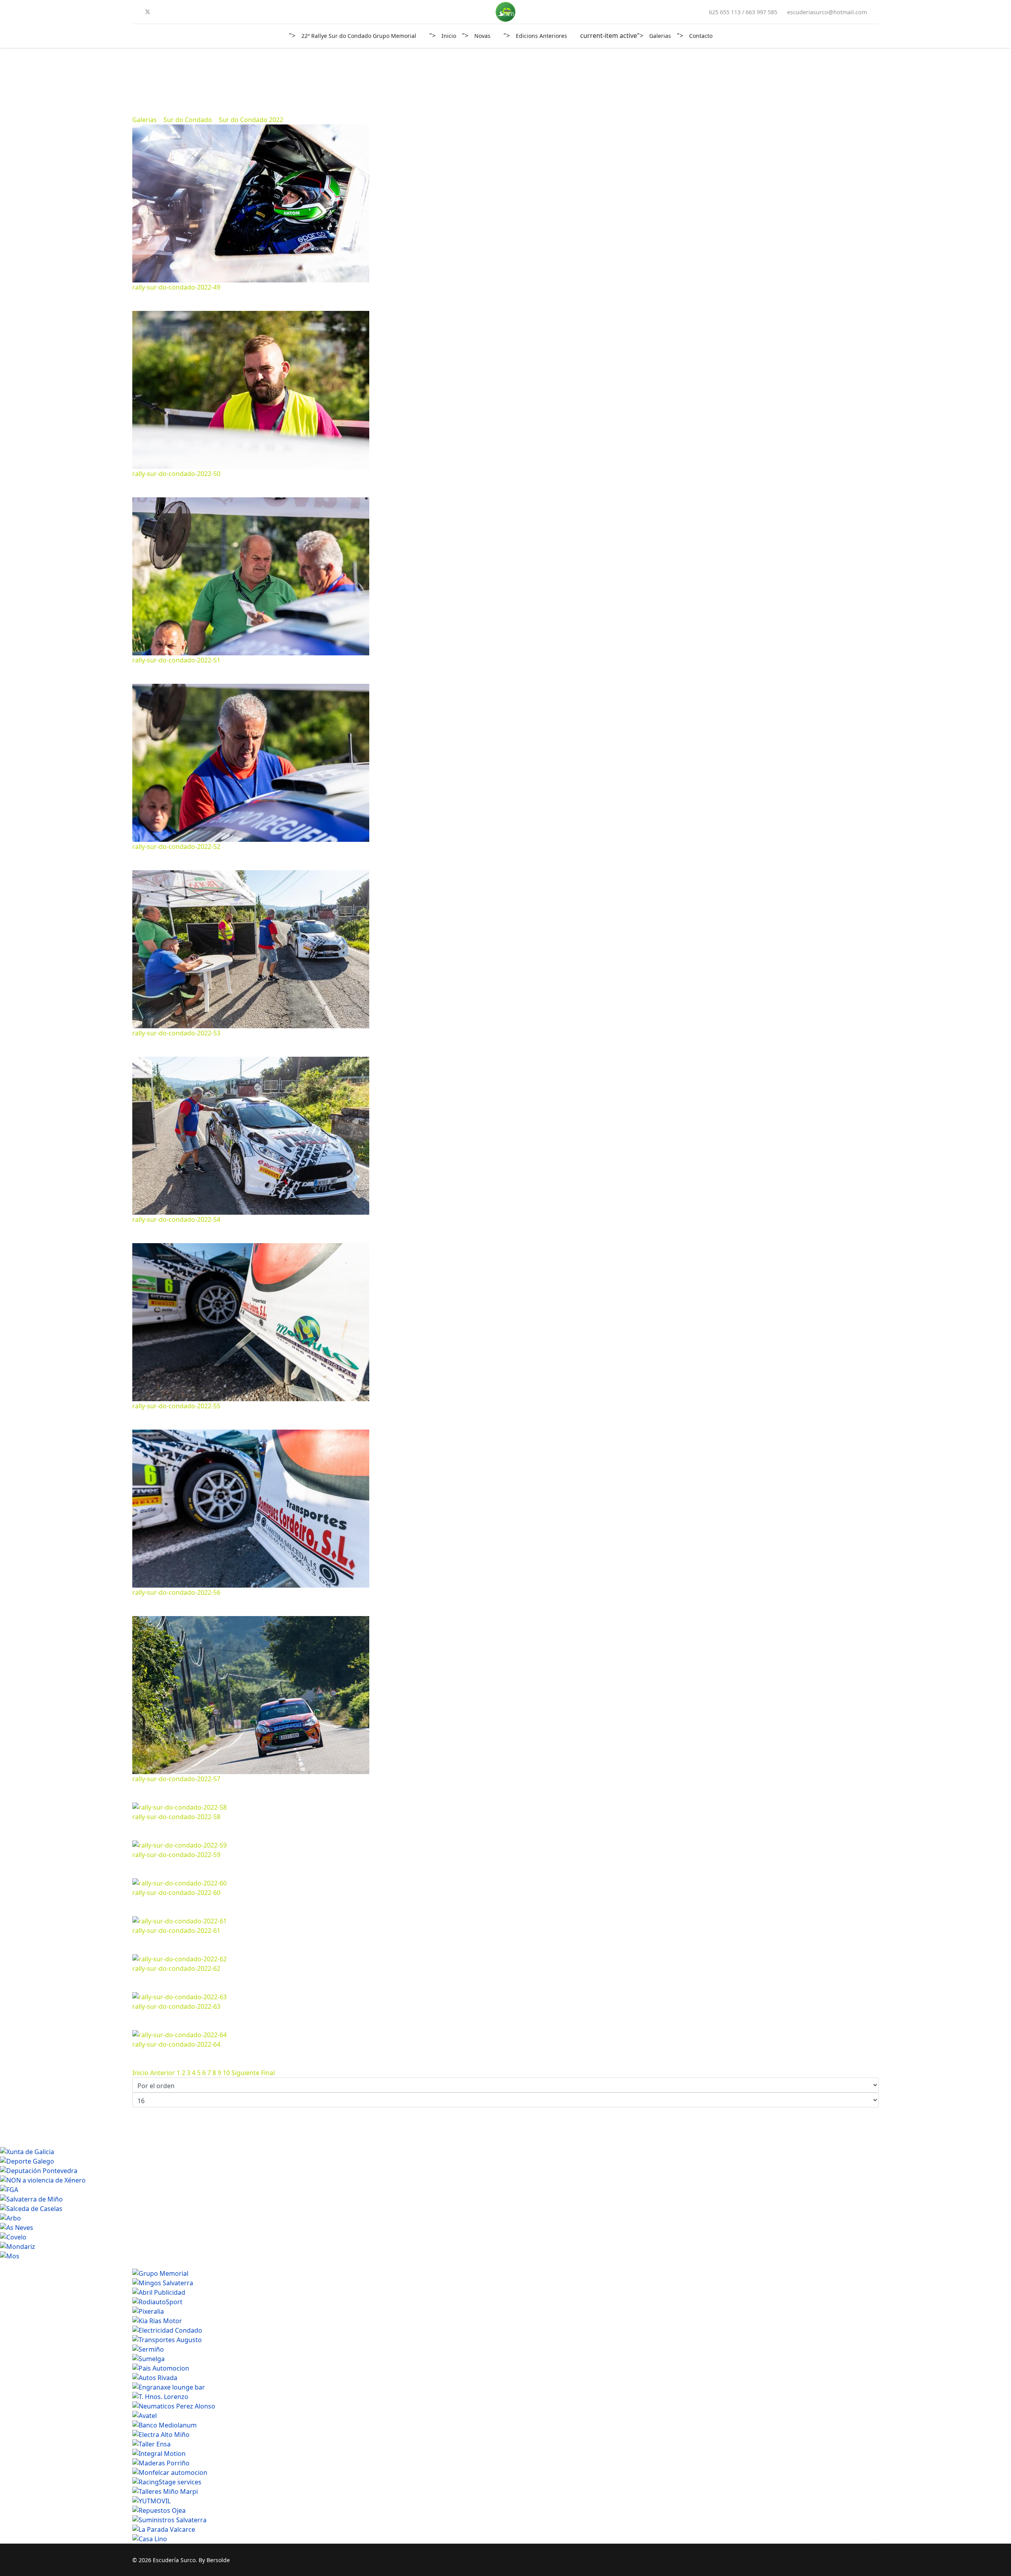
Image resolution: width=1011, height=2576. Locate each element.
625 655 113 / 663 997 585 (743, 12)
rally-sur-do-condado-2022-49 (176, 287)
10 (226, 2073)
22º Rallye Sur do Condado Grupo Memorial (359, 36)
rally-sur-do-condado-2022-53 (176, 1033)
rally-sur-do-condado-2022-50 (176, 474)
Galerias (660, 36)
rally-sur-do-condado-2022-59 (176, 1855)
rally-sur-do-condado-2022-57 (176, 1779)
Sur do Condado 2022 (251, 120)
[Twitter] (148, 12)
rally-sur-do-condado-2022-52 (176, 847)
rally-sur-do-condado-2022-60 (176, 1893)
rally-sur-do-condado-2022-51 (176, 660)
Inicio (449, 36)
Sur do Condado (188, 120)
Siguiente (245, 2073)
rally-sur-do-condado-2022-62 (176, 1968)
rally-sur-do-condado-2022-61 (176, 1931)
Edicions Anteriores (541, 36)
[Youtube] (161, 12)
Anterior (163, 2073)
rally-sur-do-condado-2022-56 (176, 1592)
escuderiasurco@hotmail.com (827, 12)
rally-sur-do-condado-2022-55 (176, 1406)
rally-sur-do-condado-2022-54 (176, 1219)
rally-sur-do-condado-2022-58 (176, 1817)
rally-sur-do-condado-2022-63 (176, 2006)
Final (268, 2073)
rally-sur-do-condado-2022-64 (176, 2044)
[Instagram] (173, 12)
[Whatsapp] (186, 12)
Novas (482, 36)
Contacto (701, 36)
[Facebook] (135, 12)
